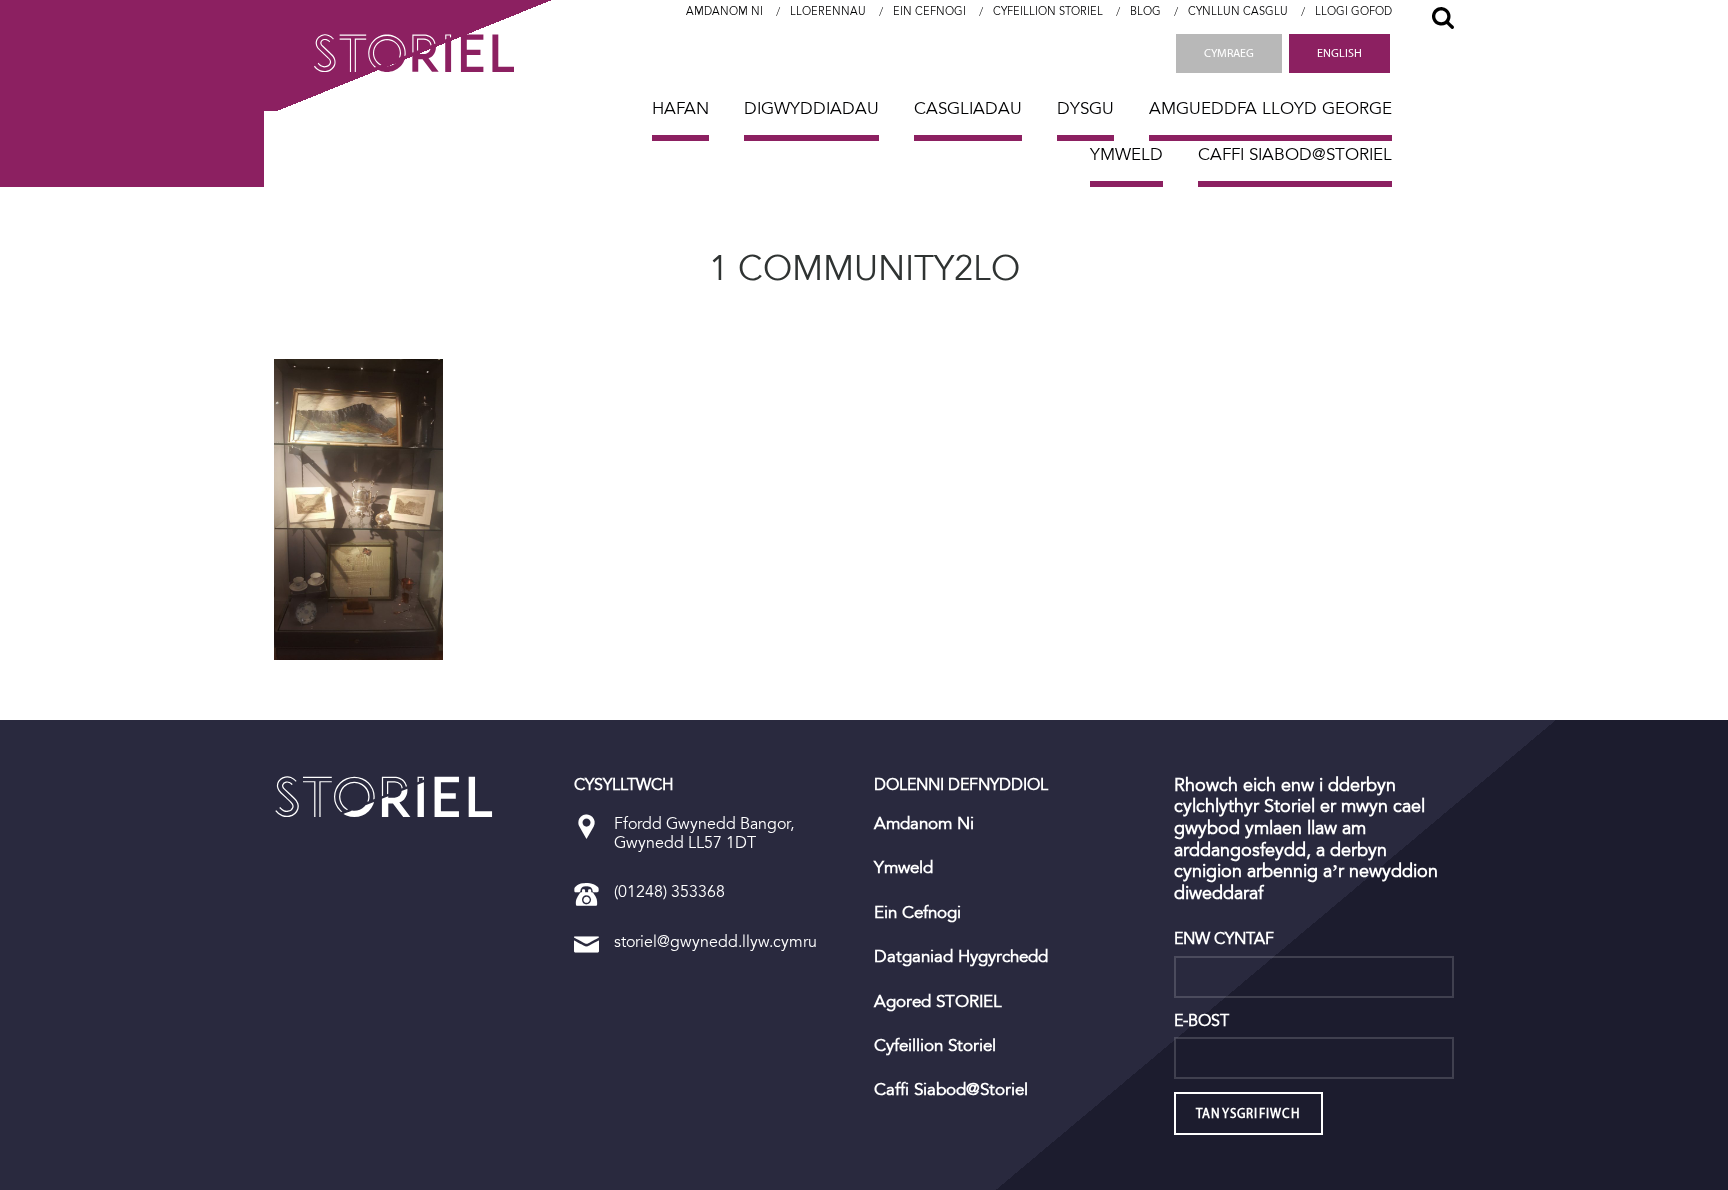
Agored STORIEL (938, 1002)
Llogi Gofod (1353, 11)
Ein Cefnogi (929, 11)
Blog (1145, 11)
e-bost (1201, 1021)
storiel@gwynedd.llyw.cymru (715, 941)
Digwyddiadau (811, 108)
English (1339, 53)
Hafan (680, 108)
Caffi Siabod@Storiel (1295, 154)
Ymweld (1126, 154)
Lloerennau (828, 11)
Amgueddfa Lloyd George (1270, 108)
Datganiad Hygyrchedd (961, 957)
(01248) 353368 (669, 891)
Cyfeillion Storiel (1048, 11)
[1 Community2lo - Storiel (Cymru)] (384, 797)
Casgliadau (968, 108)
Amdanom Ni (724, 11)
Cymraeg (1229, 53)
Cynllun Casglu (1238, 11)
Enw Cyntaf (1224, 939)
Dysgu (1085, 108)
